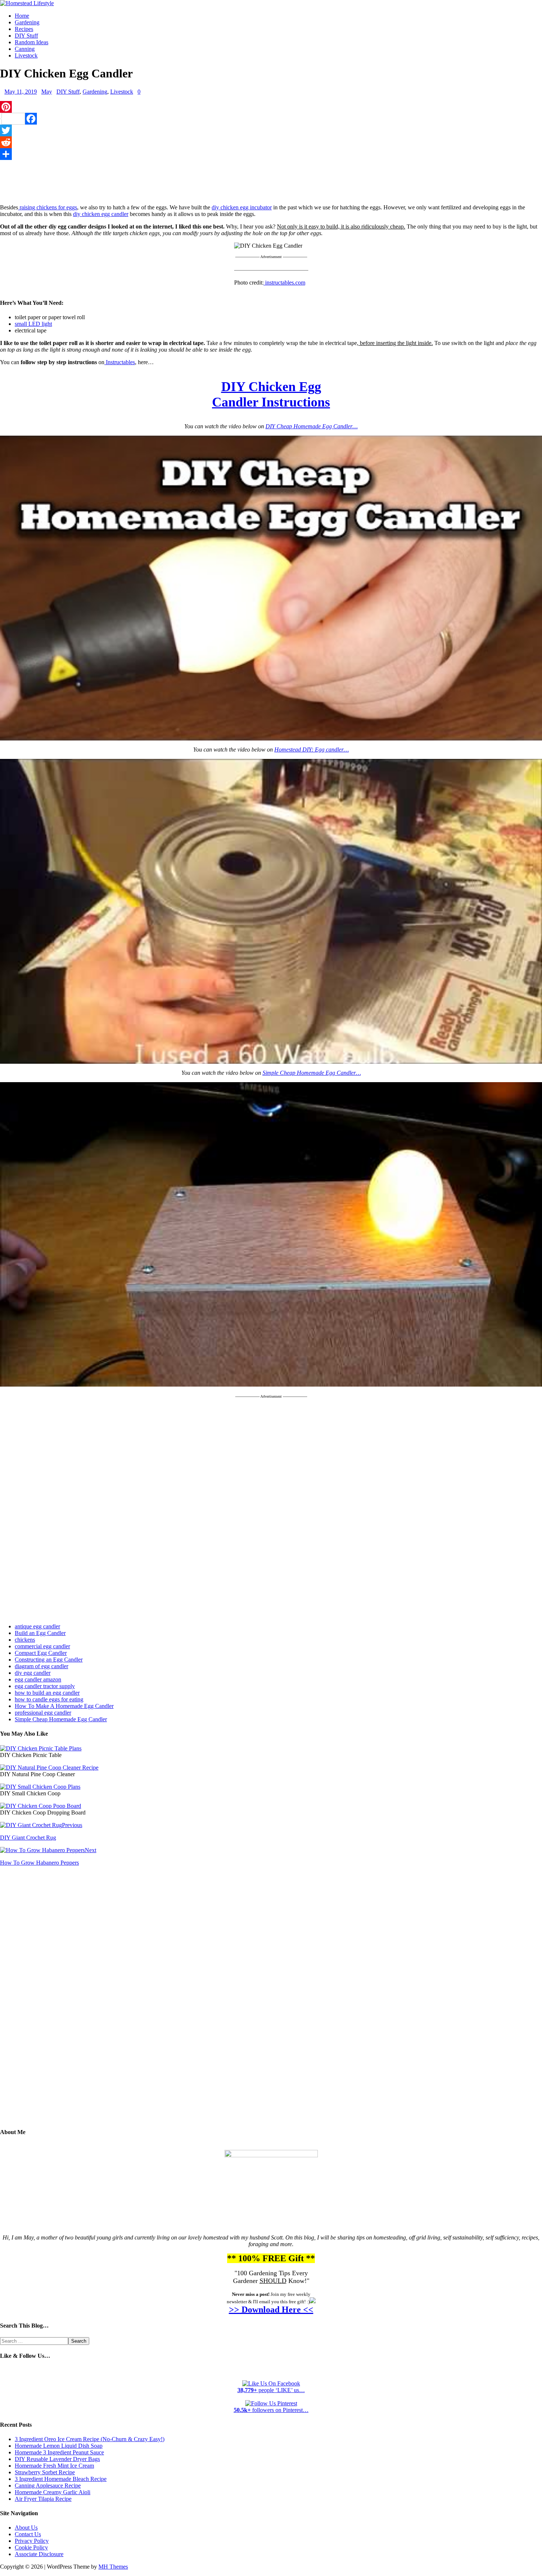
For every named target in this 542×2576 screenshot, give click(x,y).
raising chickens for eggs (48, 207)
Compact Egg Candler (41, 1653)
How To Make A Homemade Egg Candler (64, 1706)
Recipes (24, 29)
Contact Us (28, 2534)
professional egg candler (43, 1713)
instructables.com (284, 283)
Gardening (27, 22)
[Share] (271, 154)
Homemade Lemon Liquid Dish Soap (59, 2446)
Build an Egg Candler (40, 1633)
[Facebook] (271, 119)
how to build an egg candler (47, 1693)
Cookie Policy (31, 2547)
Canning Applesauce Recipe (48, 2486)
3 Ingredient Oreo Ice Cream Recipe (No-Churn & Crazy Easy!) (90, 2439)
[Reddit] (271, 142)
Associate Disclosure (39, 2554)
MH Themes (113, 2567)
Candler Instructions (271, 402)
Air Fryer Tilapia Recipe (43, 2499)
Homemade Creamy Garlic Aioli (53, 2492)
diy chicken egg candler (101, 214)
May (47, 92)
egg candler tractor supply (45, 1686)
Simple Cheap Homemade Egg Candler (61, 1719)
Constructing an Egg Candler (49, 1660)
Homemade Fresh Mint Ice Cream (54, 2466)
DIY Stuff (26, 36)
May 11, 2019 (21, 92)
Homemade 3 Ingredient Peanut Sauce (59, 2452)
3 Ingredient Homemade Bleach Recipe (61, 2479)
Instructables (120, 362)
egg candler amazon (38, 1679)
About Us (26, 2528)
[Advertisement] (271, 180)
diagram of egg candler (41, 1666)
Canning (25, 49)
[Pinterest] (271, 107)
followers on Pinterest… (271, 2410)
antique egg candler (37, 1626)
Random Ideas (32, 42)
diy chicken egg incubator (242, 207)
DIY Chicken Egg (271, 387)
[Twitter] (271, 130)
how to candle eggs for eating (49, 1699)
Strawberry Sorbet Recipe (45, 2472)
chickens (25, 1640)
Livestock (26, 55)
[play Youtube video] (271, 588)
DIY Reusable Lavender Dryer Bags (57, 2459)
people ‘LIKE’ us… (271, 2390)
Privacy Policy (32, 2541)
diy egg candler (33, 1673)
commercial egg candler (42, 1646)
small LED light (33, 324)
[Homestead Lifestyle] (27, 3)
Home (22, 16)
